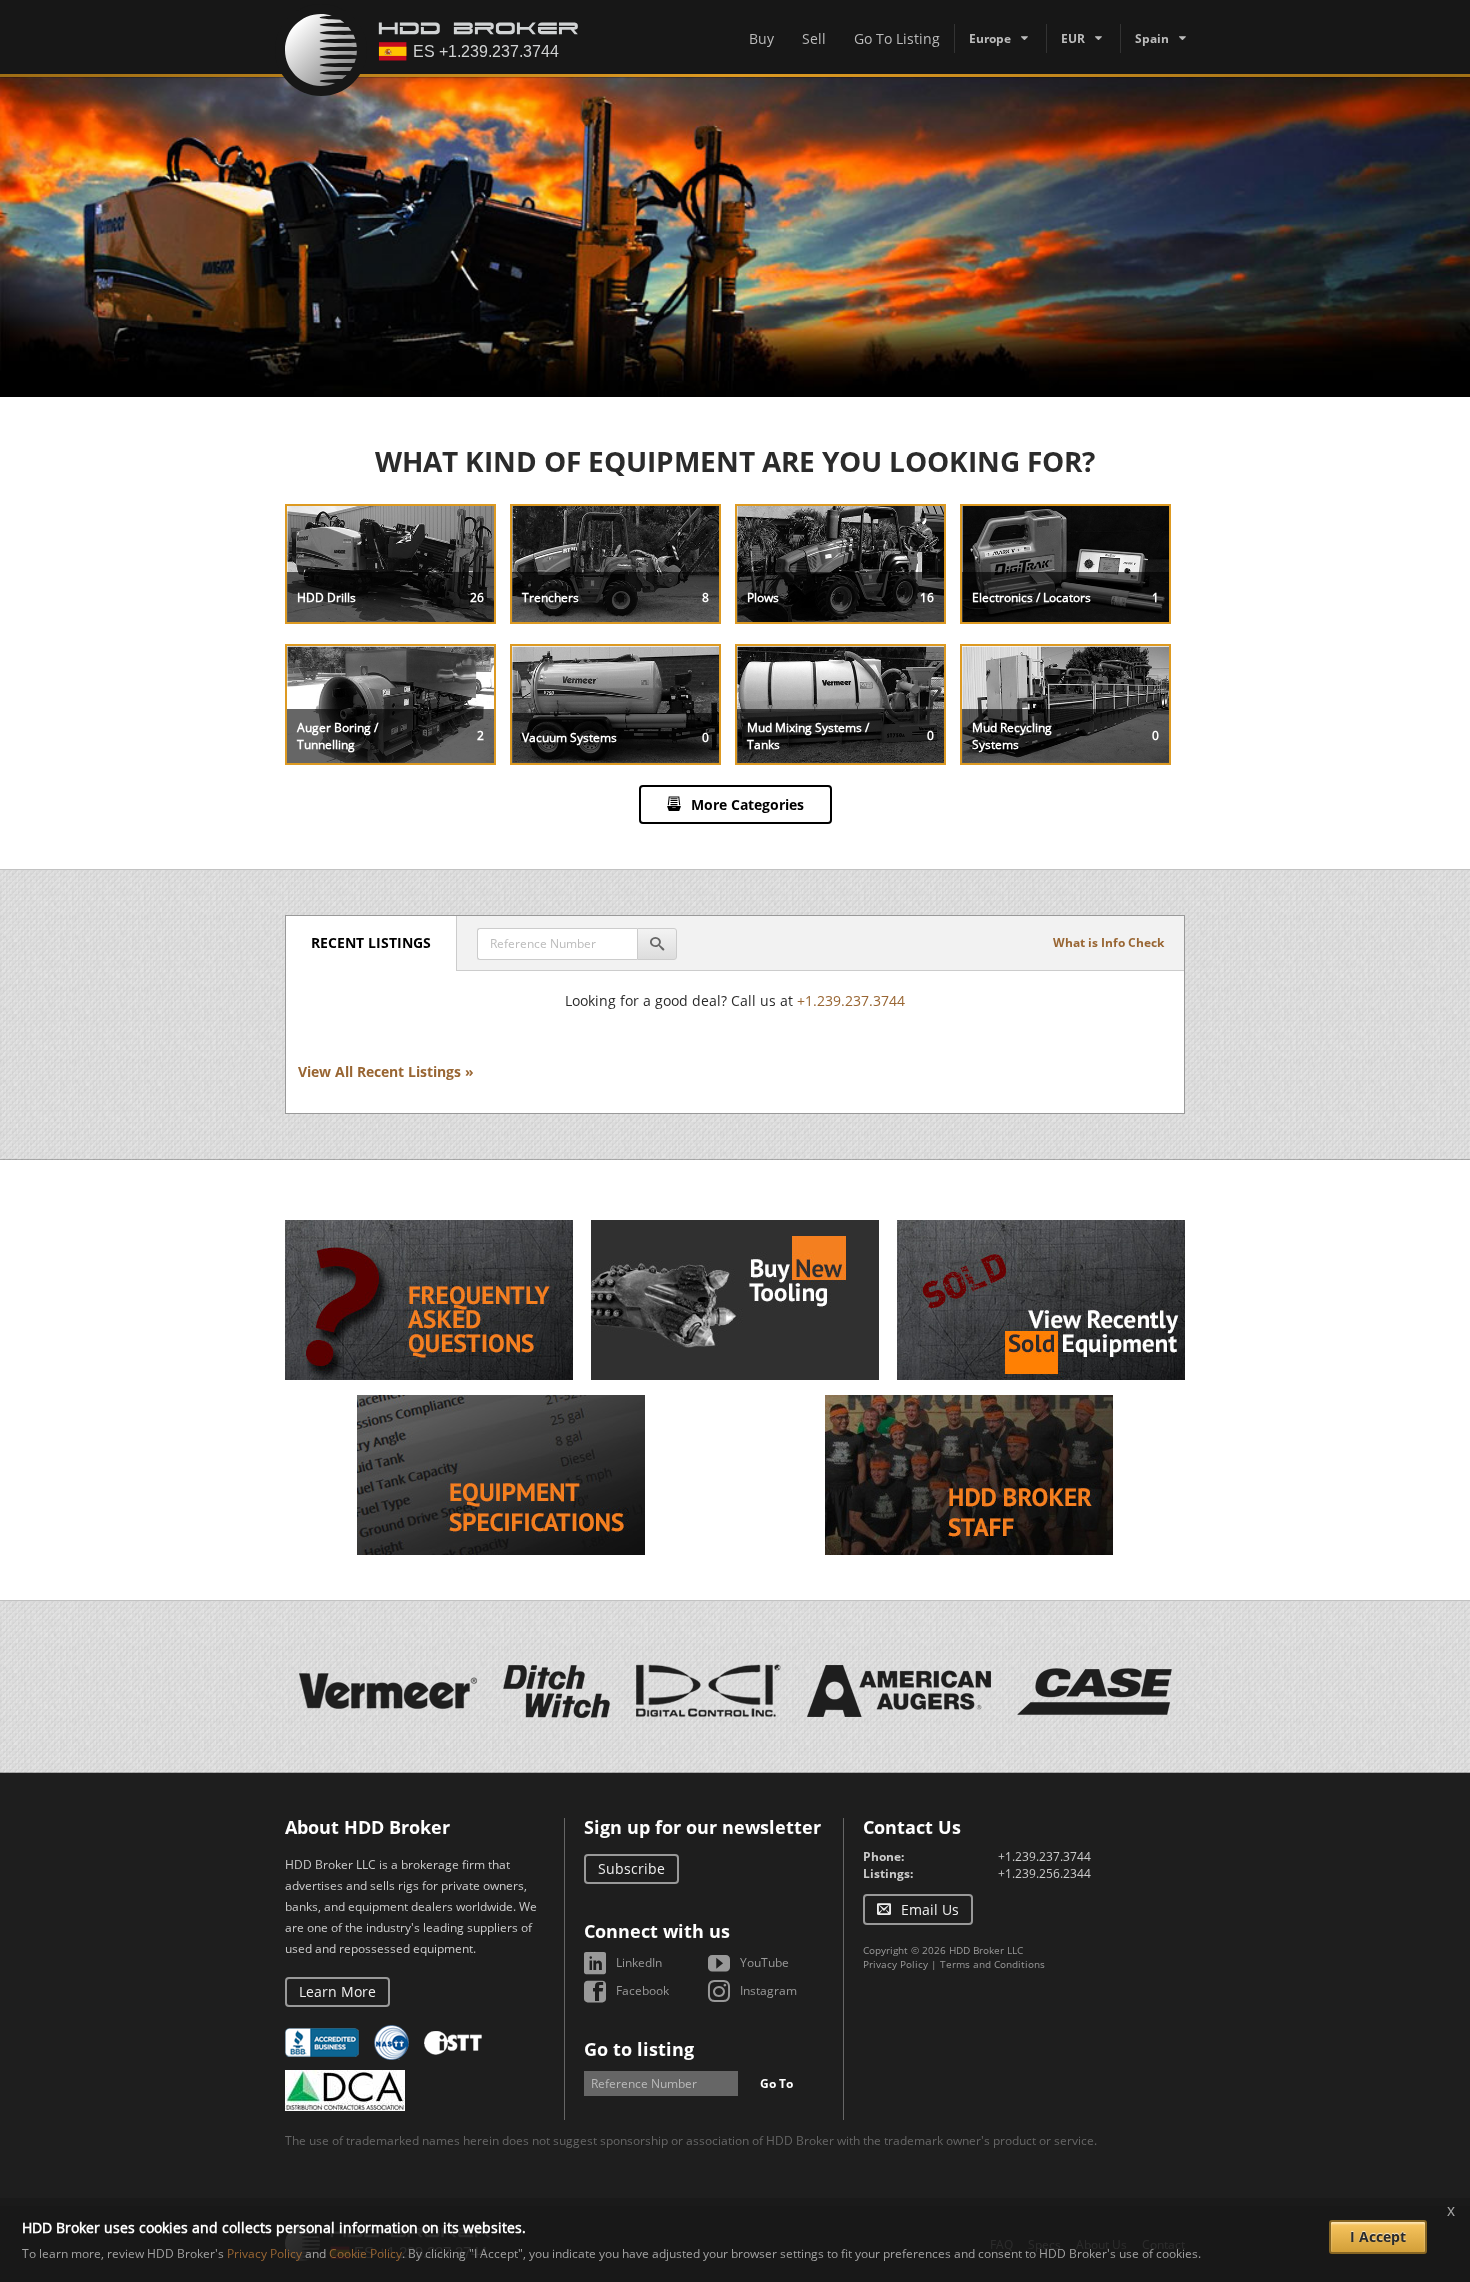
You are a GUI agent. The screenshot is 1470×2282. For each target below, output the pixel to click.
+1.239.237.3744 (851, 1000)
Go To (776, 2083)
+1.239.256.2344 (1044, 1873)
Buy (761, 38)
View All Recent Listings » (386, 1071)
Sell (814, 38)
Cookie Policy (365, 2253)
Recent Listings (371, 942)
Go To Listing (897, 38)
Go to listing (639, 2049)
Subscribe (631, 1868)
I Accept (1378, 2236)
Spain (1152, 38)
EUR (1073, 38)
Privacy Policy (895, 1964)
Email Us (930, 1909)
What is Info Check (1108, 942)
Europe (990, 38)
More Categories (747, 804)
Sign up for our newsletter (702, 1827)
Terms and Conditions (992, 1964)
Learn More (337, 1991)
